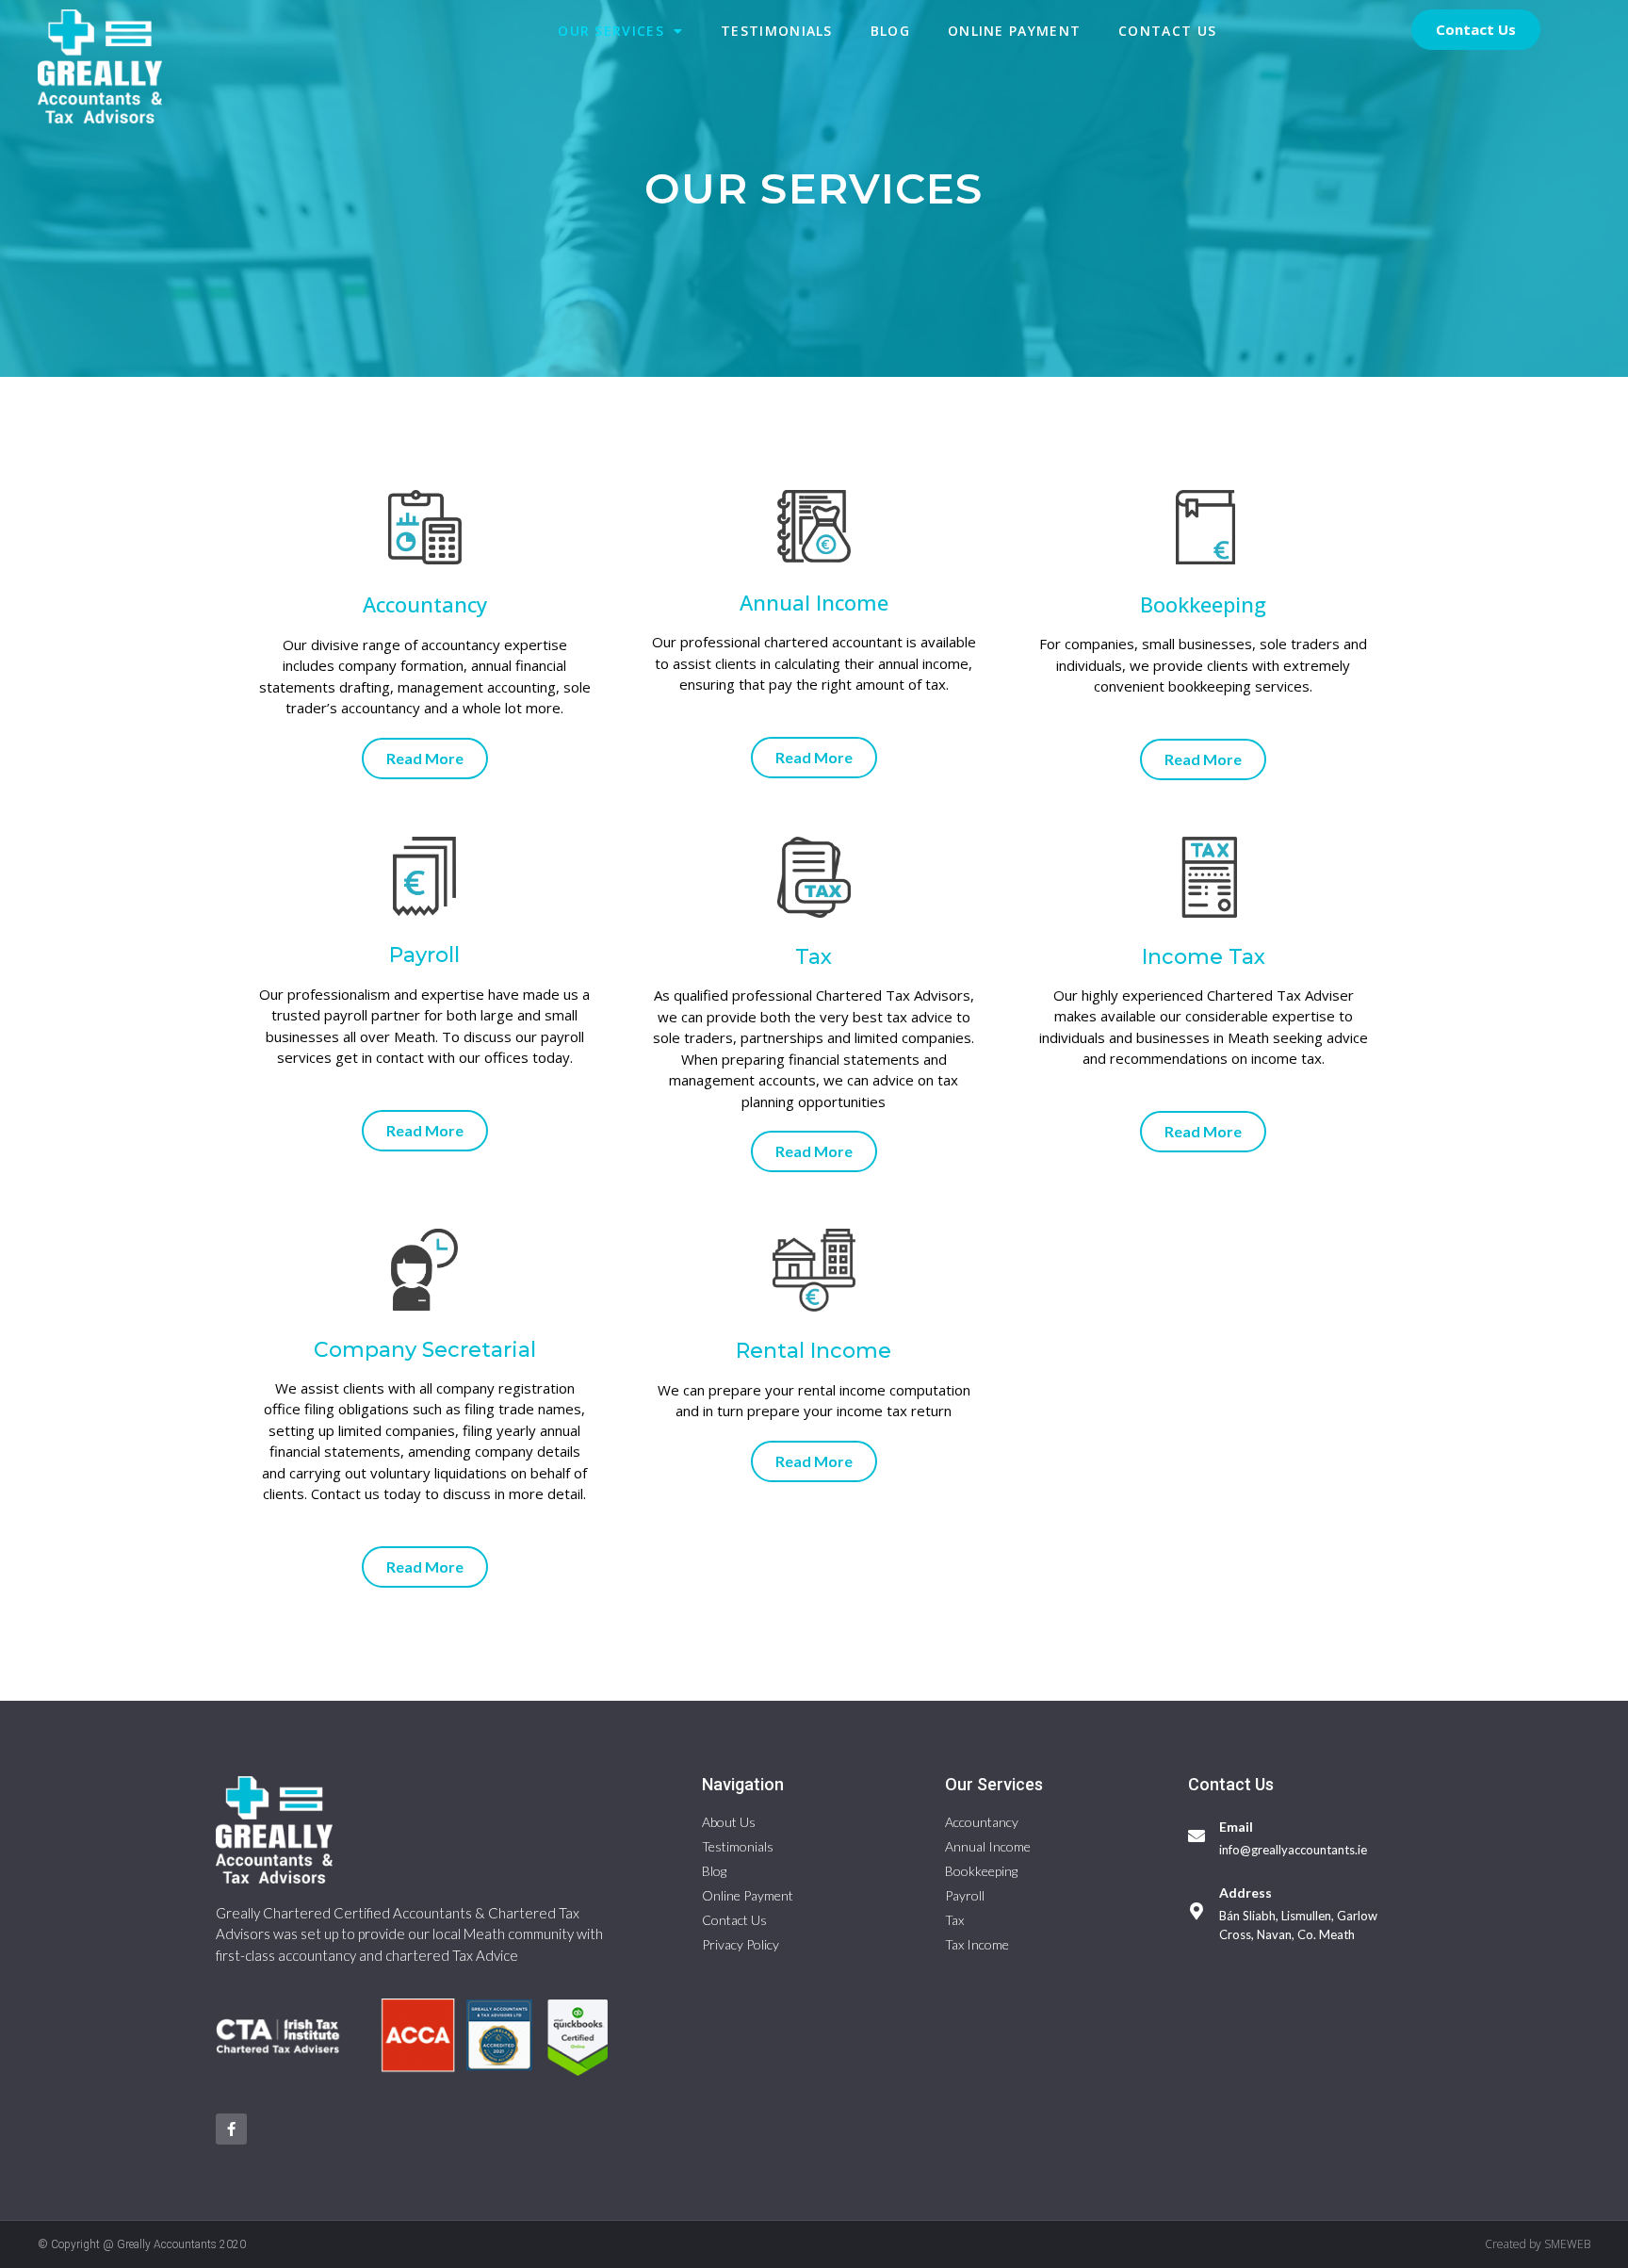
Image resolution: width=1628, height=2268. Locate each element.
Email (1236, 1827)
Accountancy (425, 604)
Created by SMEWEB (1538, 2244)
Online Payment (1014, 31)
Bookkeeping (1203, 604)
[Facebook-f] (231, 2129)
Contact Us (1167, 31)
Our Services (611, 31)
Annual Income (814, 602)
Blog (890, 31)
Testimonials (777, 31)
